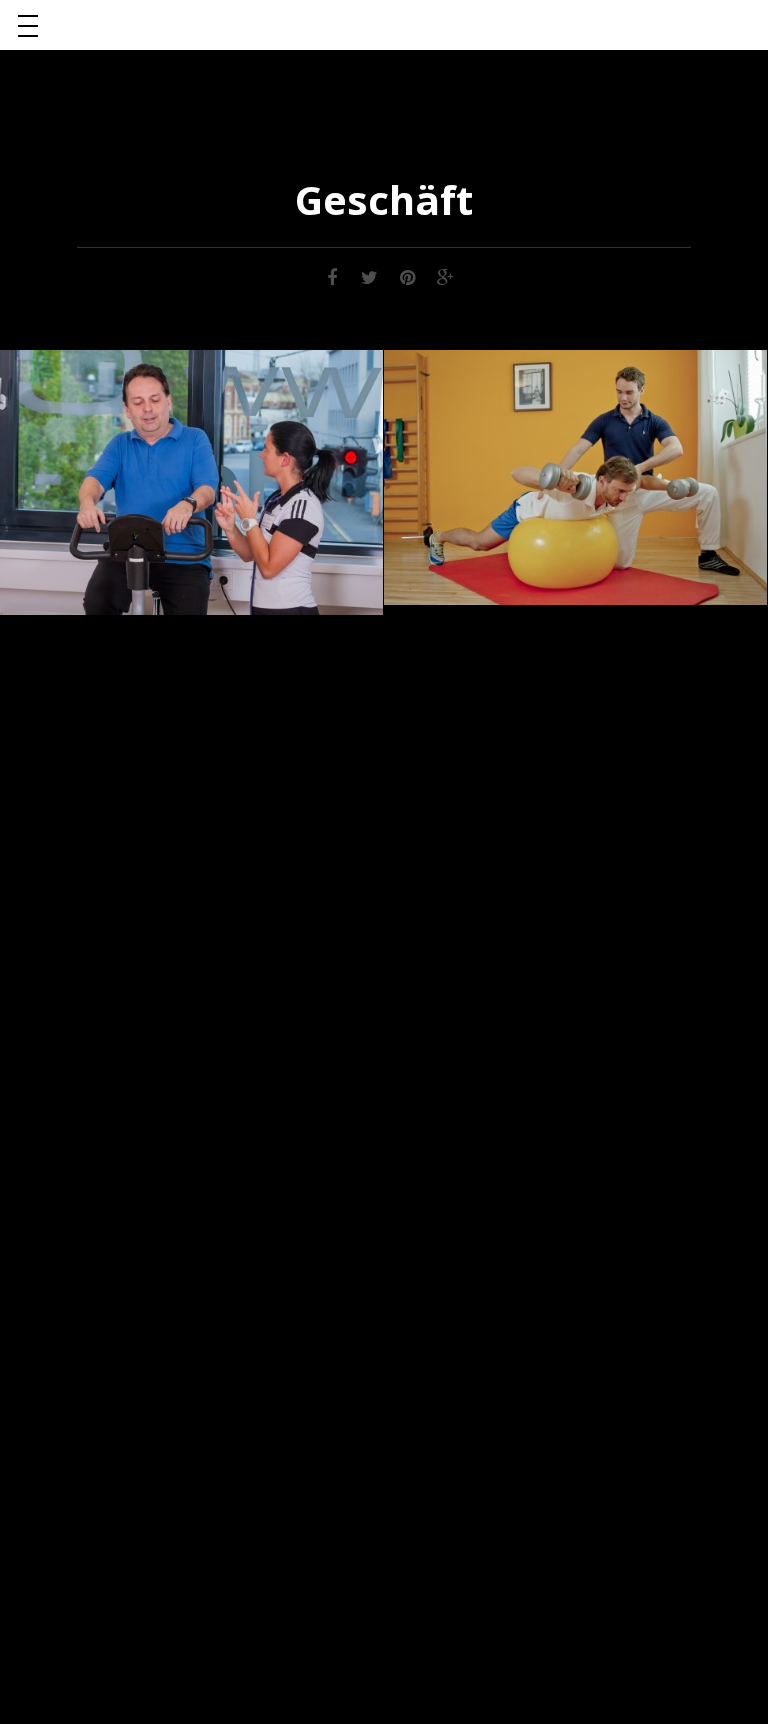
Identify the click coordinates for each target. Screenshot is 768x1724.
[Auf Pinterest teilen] (408, 276)
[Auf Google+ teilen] (446, 276)
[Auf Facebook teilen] (332, 276)
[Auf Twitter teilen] (370, 276)
